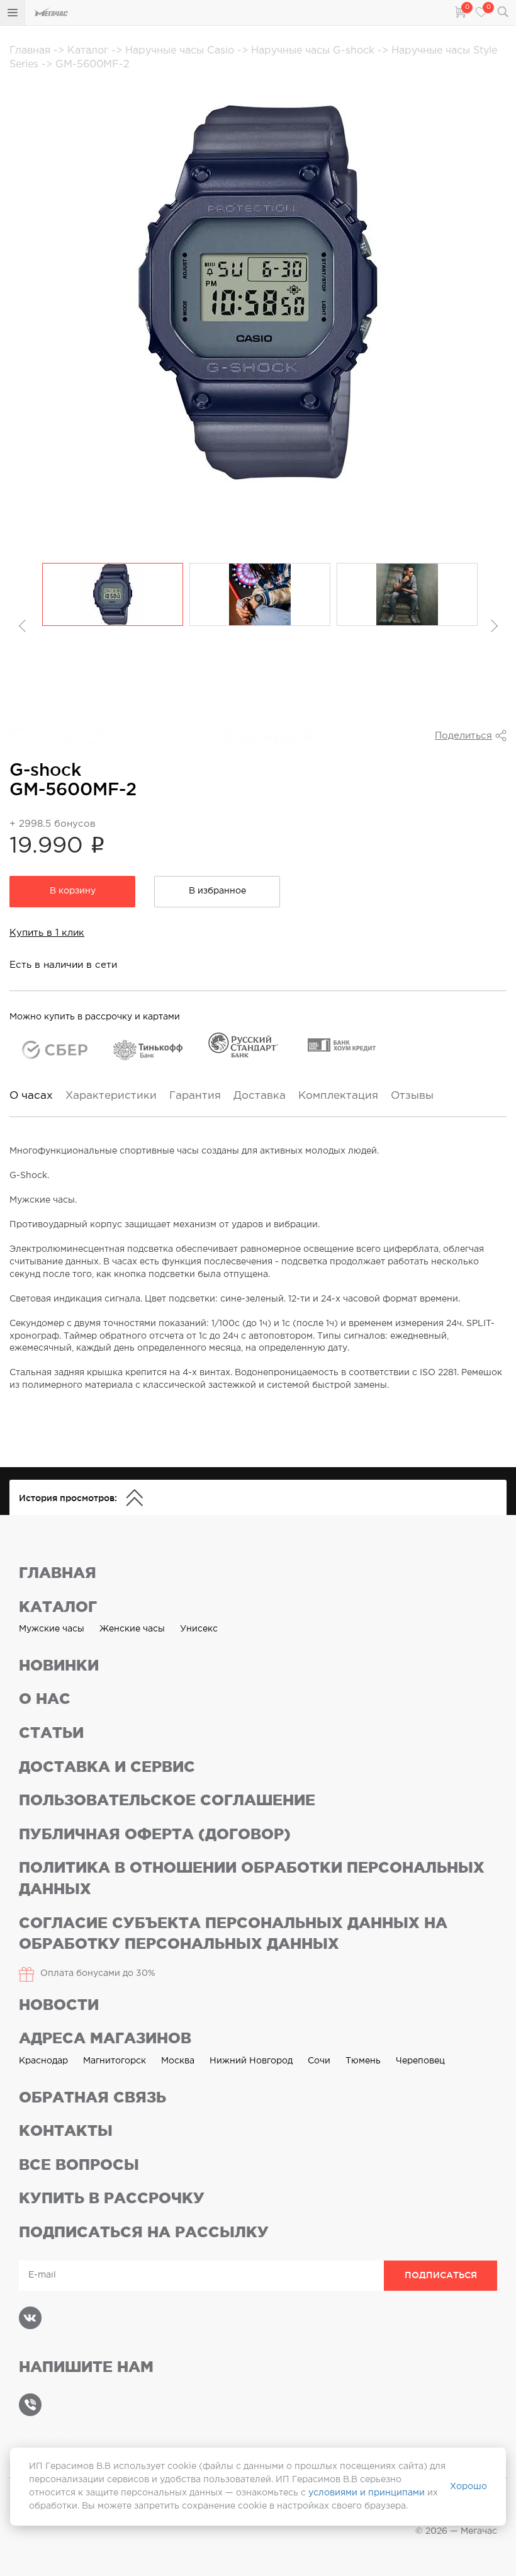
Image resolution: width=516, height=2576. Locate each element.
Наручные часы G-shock (314, 51)
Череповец (420, 2061)
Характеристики (111, 1096)
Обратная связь (93, 2097)
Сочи (319, 2061)
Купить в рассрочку (112, 2198)
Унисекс (199, 1629)
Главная (31, 51)
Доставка (260, 1096)
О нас (45, 1699)
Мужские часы (52, 1629)
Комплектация (338, 1096)
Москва (178, 2061)
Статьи (51, 1733)
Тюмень (363, 2061)
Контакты (66, 2131)
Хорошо (468, 2487)
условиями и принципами (367, 2493)
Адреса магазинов (105, 2038)
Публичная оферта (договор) (155, 1834)
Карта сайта (46, 2434)
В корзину (73, 891)
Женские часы (132, 1629)
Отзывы (412, 1096)
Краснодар (43, 2061)
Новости (59, 2005)
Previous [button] (23, 626)
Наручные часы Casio (181, 51)
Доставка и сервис (107, 1767)
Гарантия (195, 1096)
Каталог (89, 51)
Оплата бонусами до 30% (98, 1973)
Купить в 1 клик (47, 933)
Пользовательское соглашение (167, 1800)
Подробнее (45, 796)
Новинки (59, 1665)
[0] (459, 11)
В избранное (217, 891)
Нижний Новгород (251, 2061)
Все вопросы (79, 2165)
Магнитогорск (115, 2061)
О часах (31, 1096)
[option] (113, 594)
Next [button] (493, 626)
